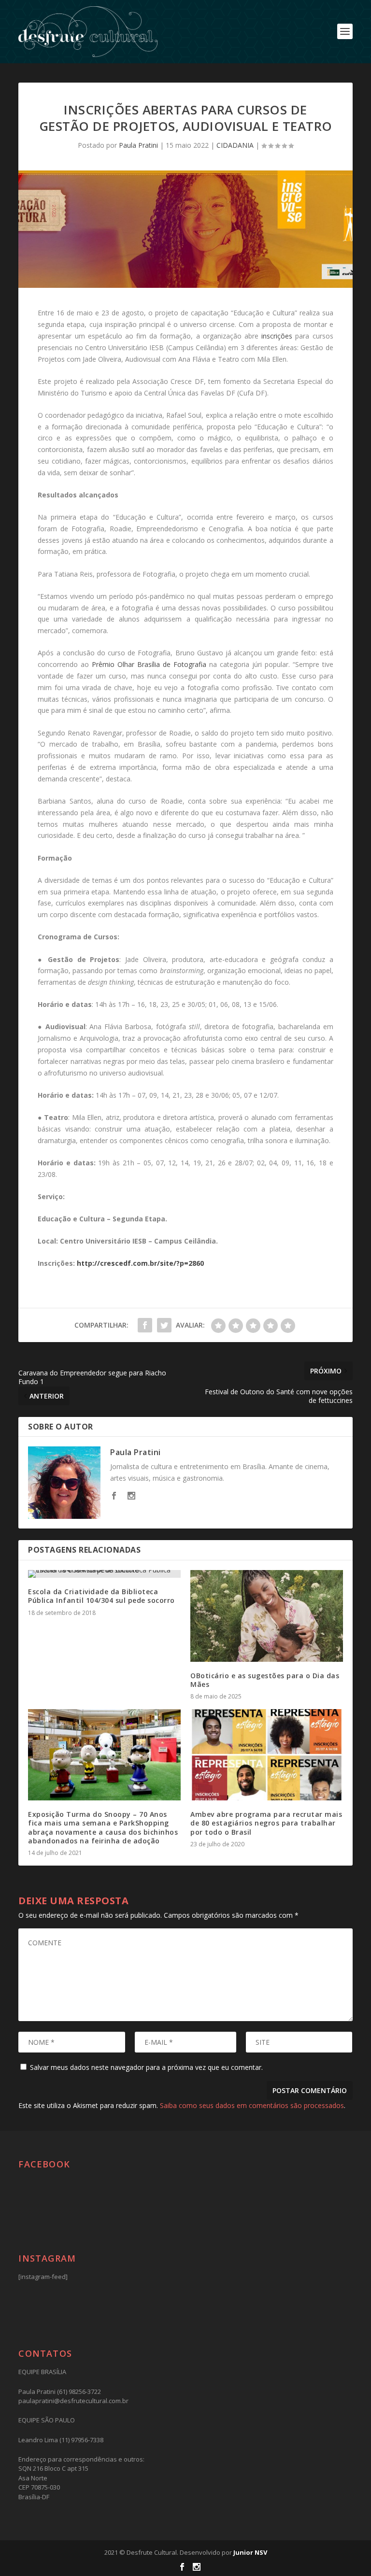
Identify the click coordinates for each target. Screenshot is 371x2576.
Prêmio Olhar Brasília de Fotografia (149, 664)
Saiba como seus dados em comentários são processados (252, 2105)
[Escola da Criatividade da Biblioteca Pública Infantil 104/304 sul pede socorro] (104, 1574)
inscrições (277, 336)
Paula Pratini (138, 145)
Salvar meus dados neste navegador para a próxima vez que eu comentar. (146, 2067)
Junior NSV (250, 2552)
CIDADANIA (235, 145)
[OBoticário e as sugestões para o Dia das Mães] (267, 1616)
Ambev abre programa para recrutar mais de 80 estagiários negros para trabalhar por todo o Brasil (266, 1823)
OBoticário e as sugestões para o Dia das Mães (265, 1680)
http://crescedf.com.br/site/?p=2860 (140, 1263)
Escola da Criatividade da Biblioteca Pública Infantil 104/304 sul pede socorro (101, 1596)
